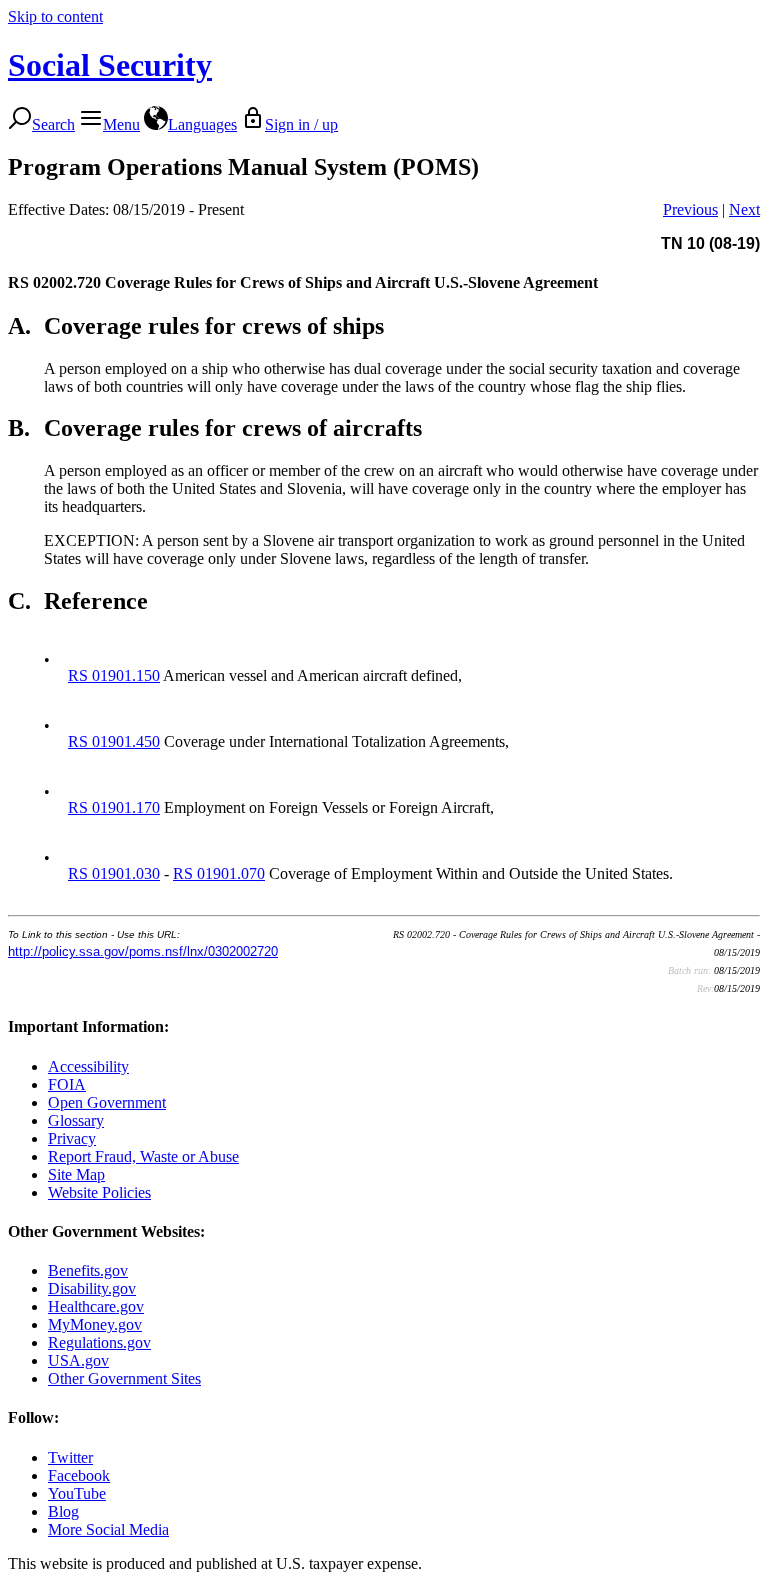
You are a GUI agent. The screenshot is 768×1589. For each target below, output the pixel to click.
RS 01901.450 (114, 741)
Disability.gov (92, 1288)
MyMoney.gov (95, 1324)
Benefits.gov (88, 1270)
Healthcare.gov (96, 1306)
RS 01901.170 (114, 807)
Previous (690, 209)
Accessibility (88, 1066)
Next (744, 209)
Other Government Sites (124, 1378)
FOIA (67, 1084)
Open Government (107, 1102)
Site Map (76, 1174)
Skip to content (55, 16)
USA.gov (78, 1360)
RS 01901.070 (219, 873)
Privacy (72, 1138)
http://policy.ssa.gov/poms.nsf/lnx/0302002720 (143, 951)
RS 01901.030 (114, 873)
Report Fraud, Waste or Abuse (143, 1156)
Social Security (110, 65)
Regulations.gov (99, 1342)
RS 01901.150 (114, 675)
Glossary (76, 1120)
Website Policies (99, 1192)
